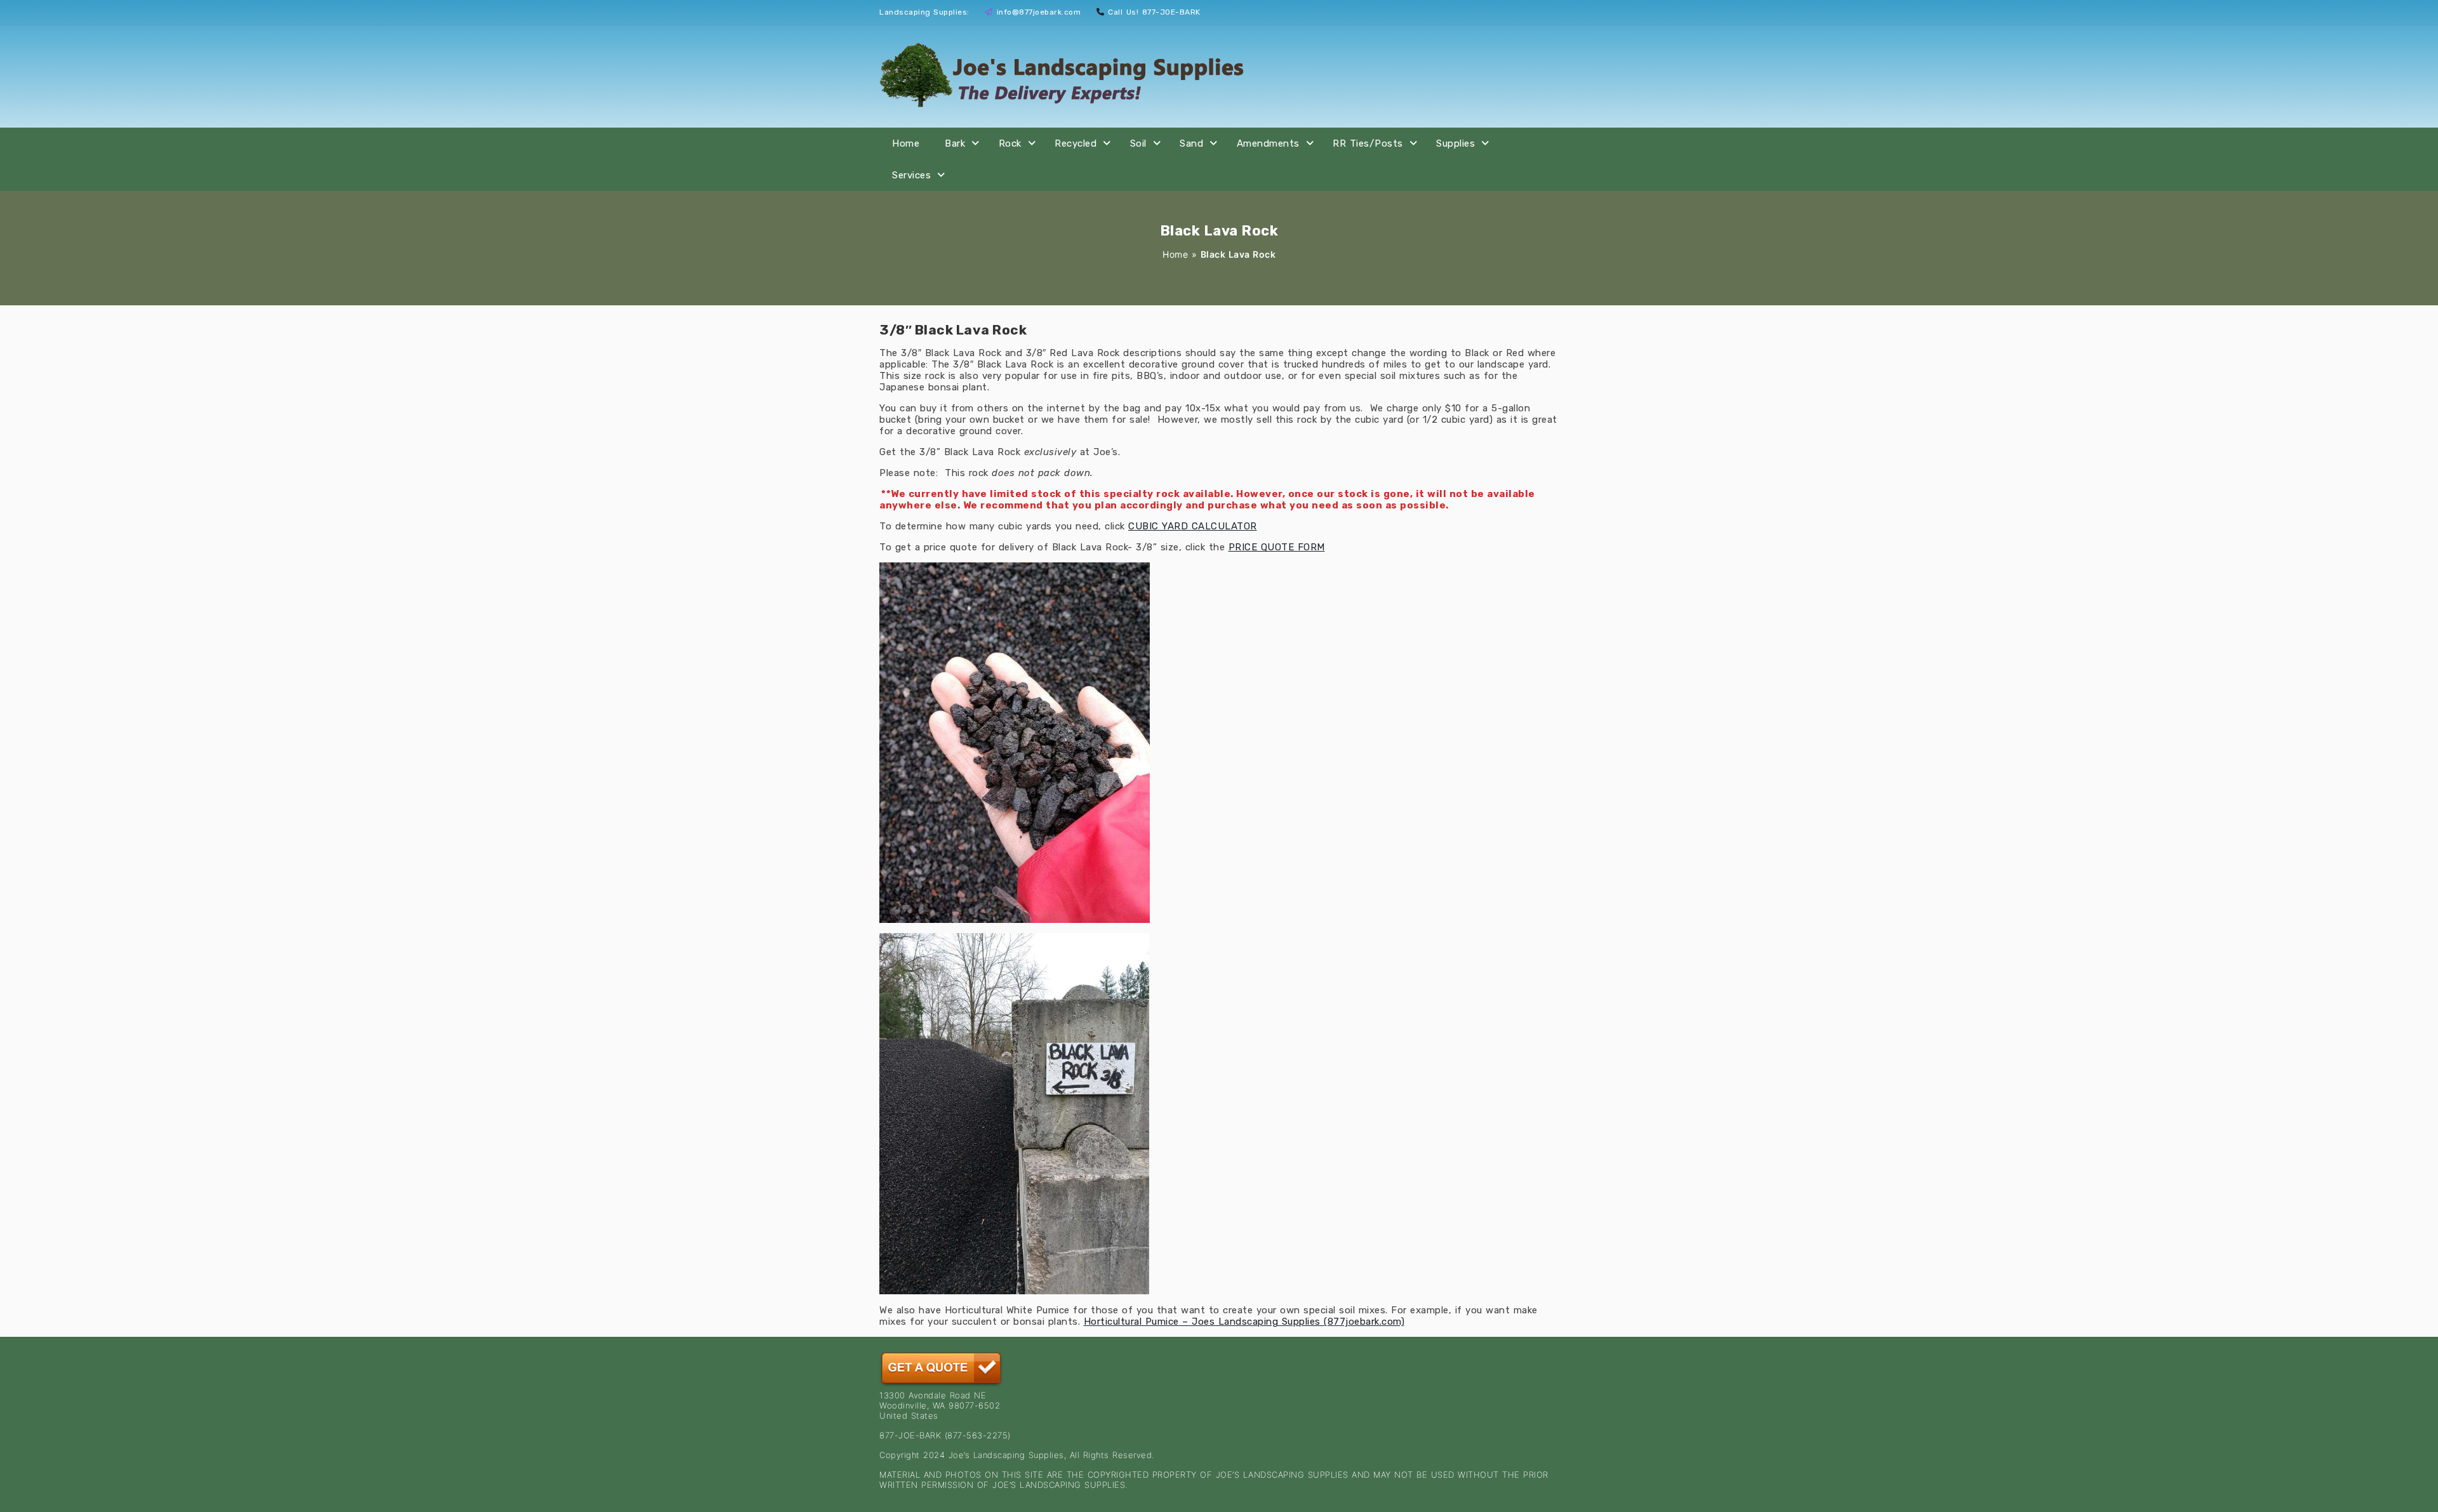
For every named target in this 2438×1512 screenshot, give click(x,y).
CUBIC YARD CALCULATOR (1193, 526)
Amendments (1268, 143)
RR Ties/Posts (1368, 143)
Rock (1010, 143)
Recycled (1076, 143)
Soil (1138, 143)
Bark (955, 143)
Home (906, 143)
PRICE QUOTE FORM (1277, 547)
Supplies (1455, 143)
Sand (1191, 143)
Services (911, 175)
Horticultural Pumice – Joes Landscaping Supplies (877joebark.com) (1244, 1322)
